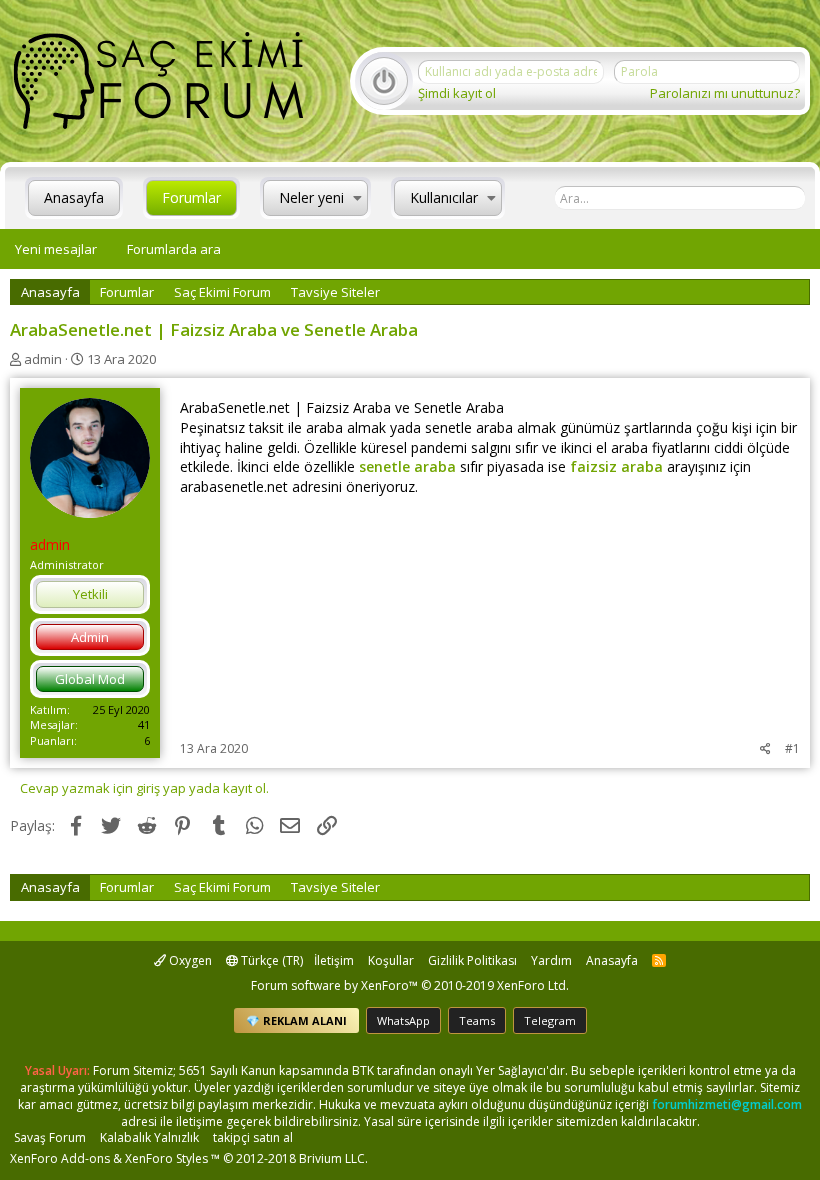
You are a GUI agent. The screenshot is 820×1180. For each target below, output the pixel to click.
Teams (477, 1020)
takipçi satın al (253, 1137)
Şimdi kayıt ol (457, 93)
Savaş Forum (50, 1137)
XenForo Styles (166, 1158)
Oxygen (189, 960)
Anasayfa (74, 197)
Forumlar (191, 197)
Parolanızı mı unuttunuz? (725, 93)
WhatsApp (403, 1020)
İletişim (334, 960)
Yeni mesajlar (56, 249)
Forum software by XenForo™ (410, 985)
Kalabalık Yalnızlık (149, 1137)
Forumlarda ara (174, 249)
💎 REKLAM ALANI (296, 1020)
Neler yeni (311, 197)
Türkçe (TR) (270, 960)
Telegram (550, 1020)
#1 (792, 748)
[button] (357, 198)
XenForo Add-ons (60, 1158)
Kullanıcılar (444, 197)
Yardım (551, 960)
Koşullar (391, 960)
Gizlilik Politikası (472, 960)
